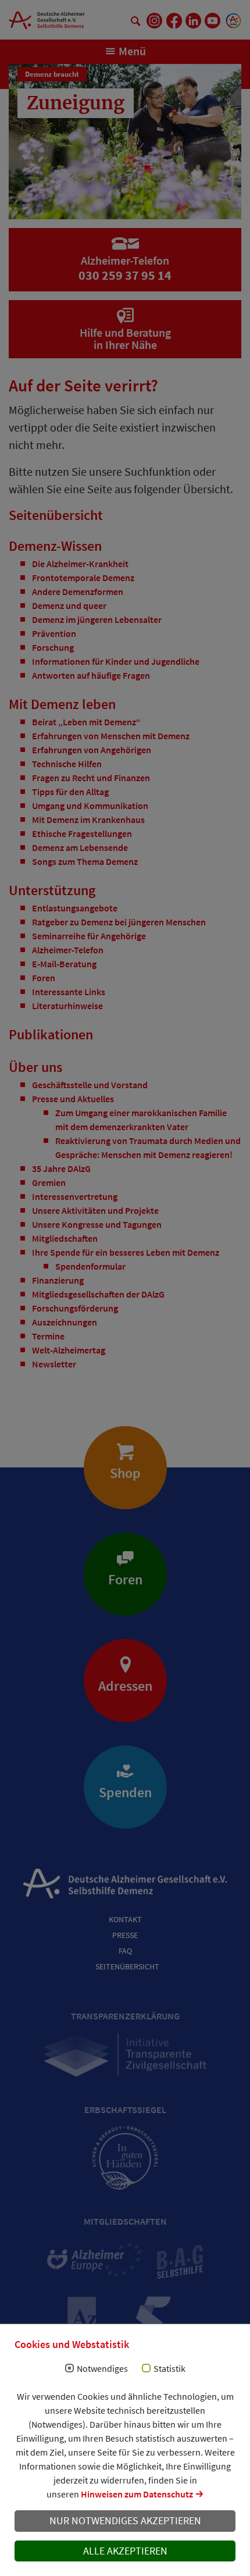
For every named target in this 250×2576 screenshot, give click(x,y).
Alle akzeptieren (125, 2551)
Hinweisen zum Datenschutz (137, 2494)
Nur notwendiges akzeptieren (125, 2521)
